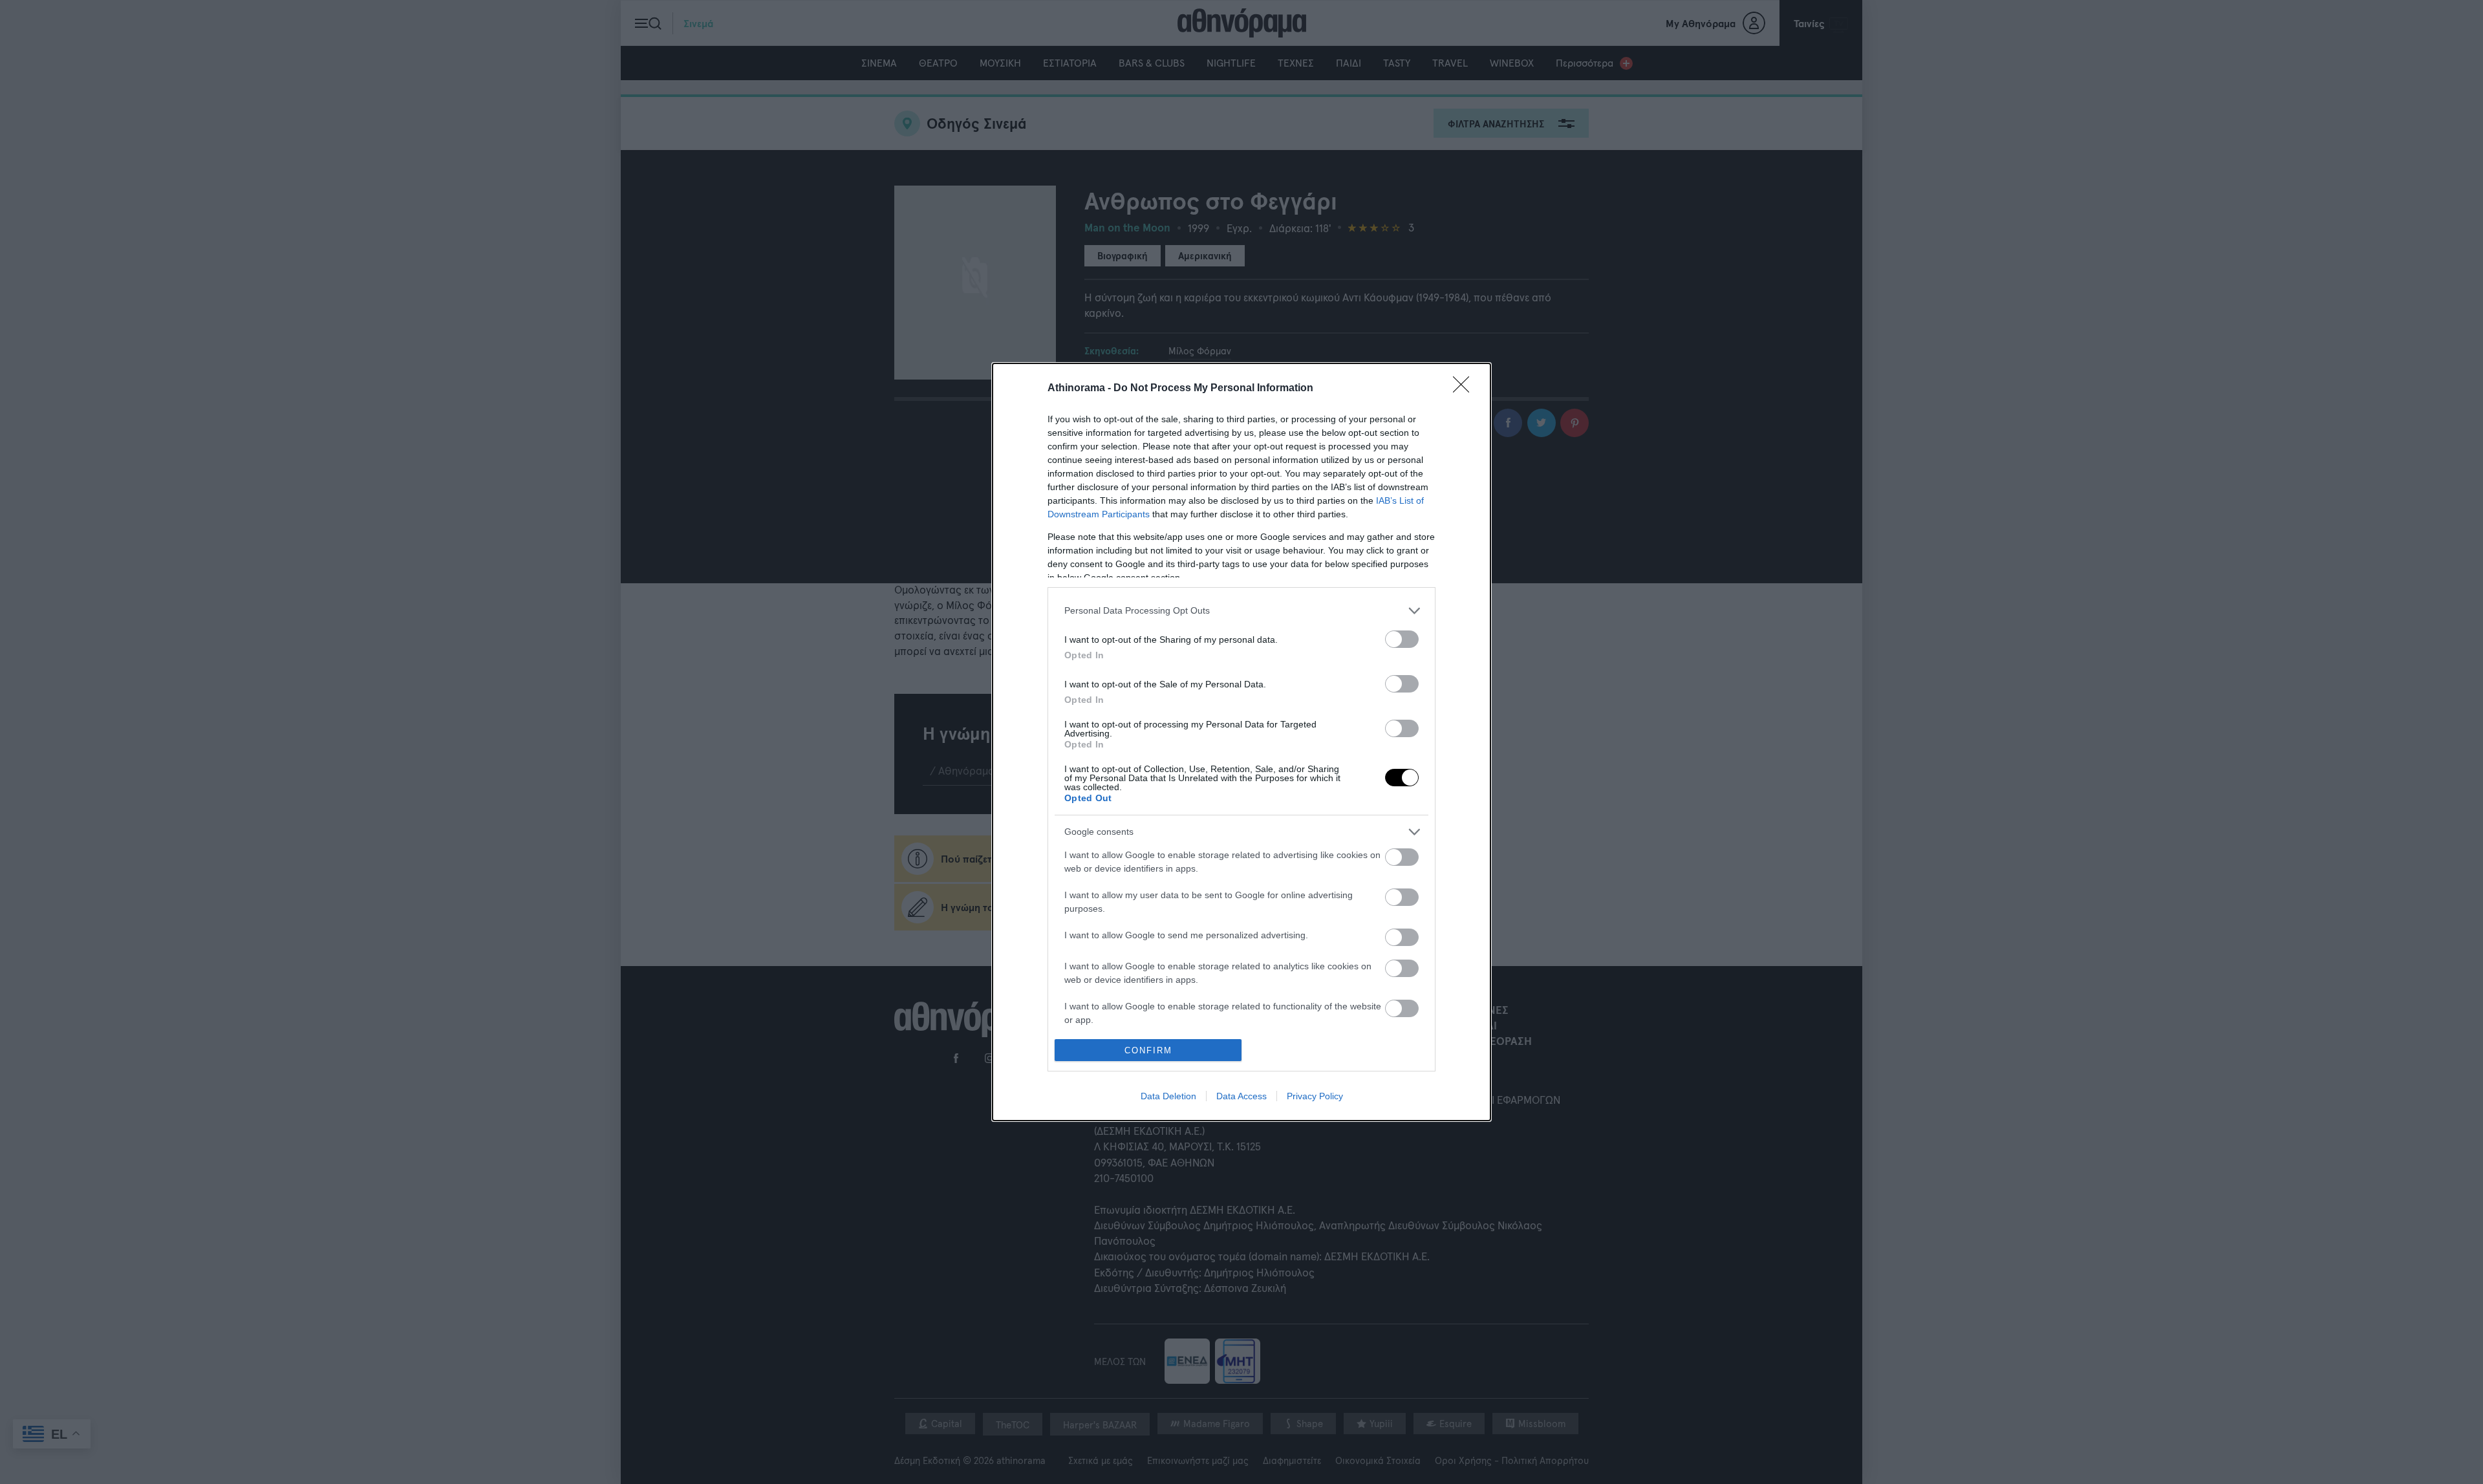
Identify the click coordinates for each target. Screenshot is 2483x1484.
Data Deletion (1168, 1096)
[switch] (1402, 639)
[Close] (1465, 389)
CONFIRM (1148, 1050)
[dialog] (1241, 742)
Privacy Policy (1315, 1096)
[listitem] (1241, 611)
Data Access (1241, 1096)
